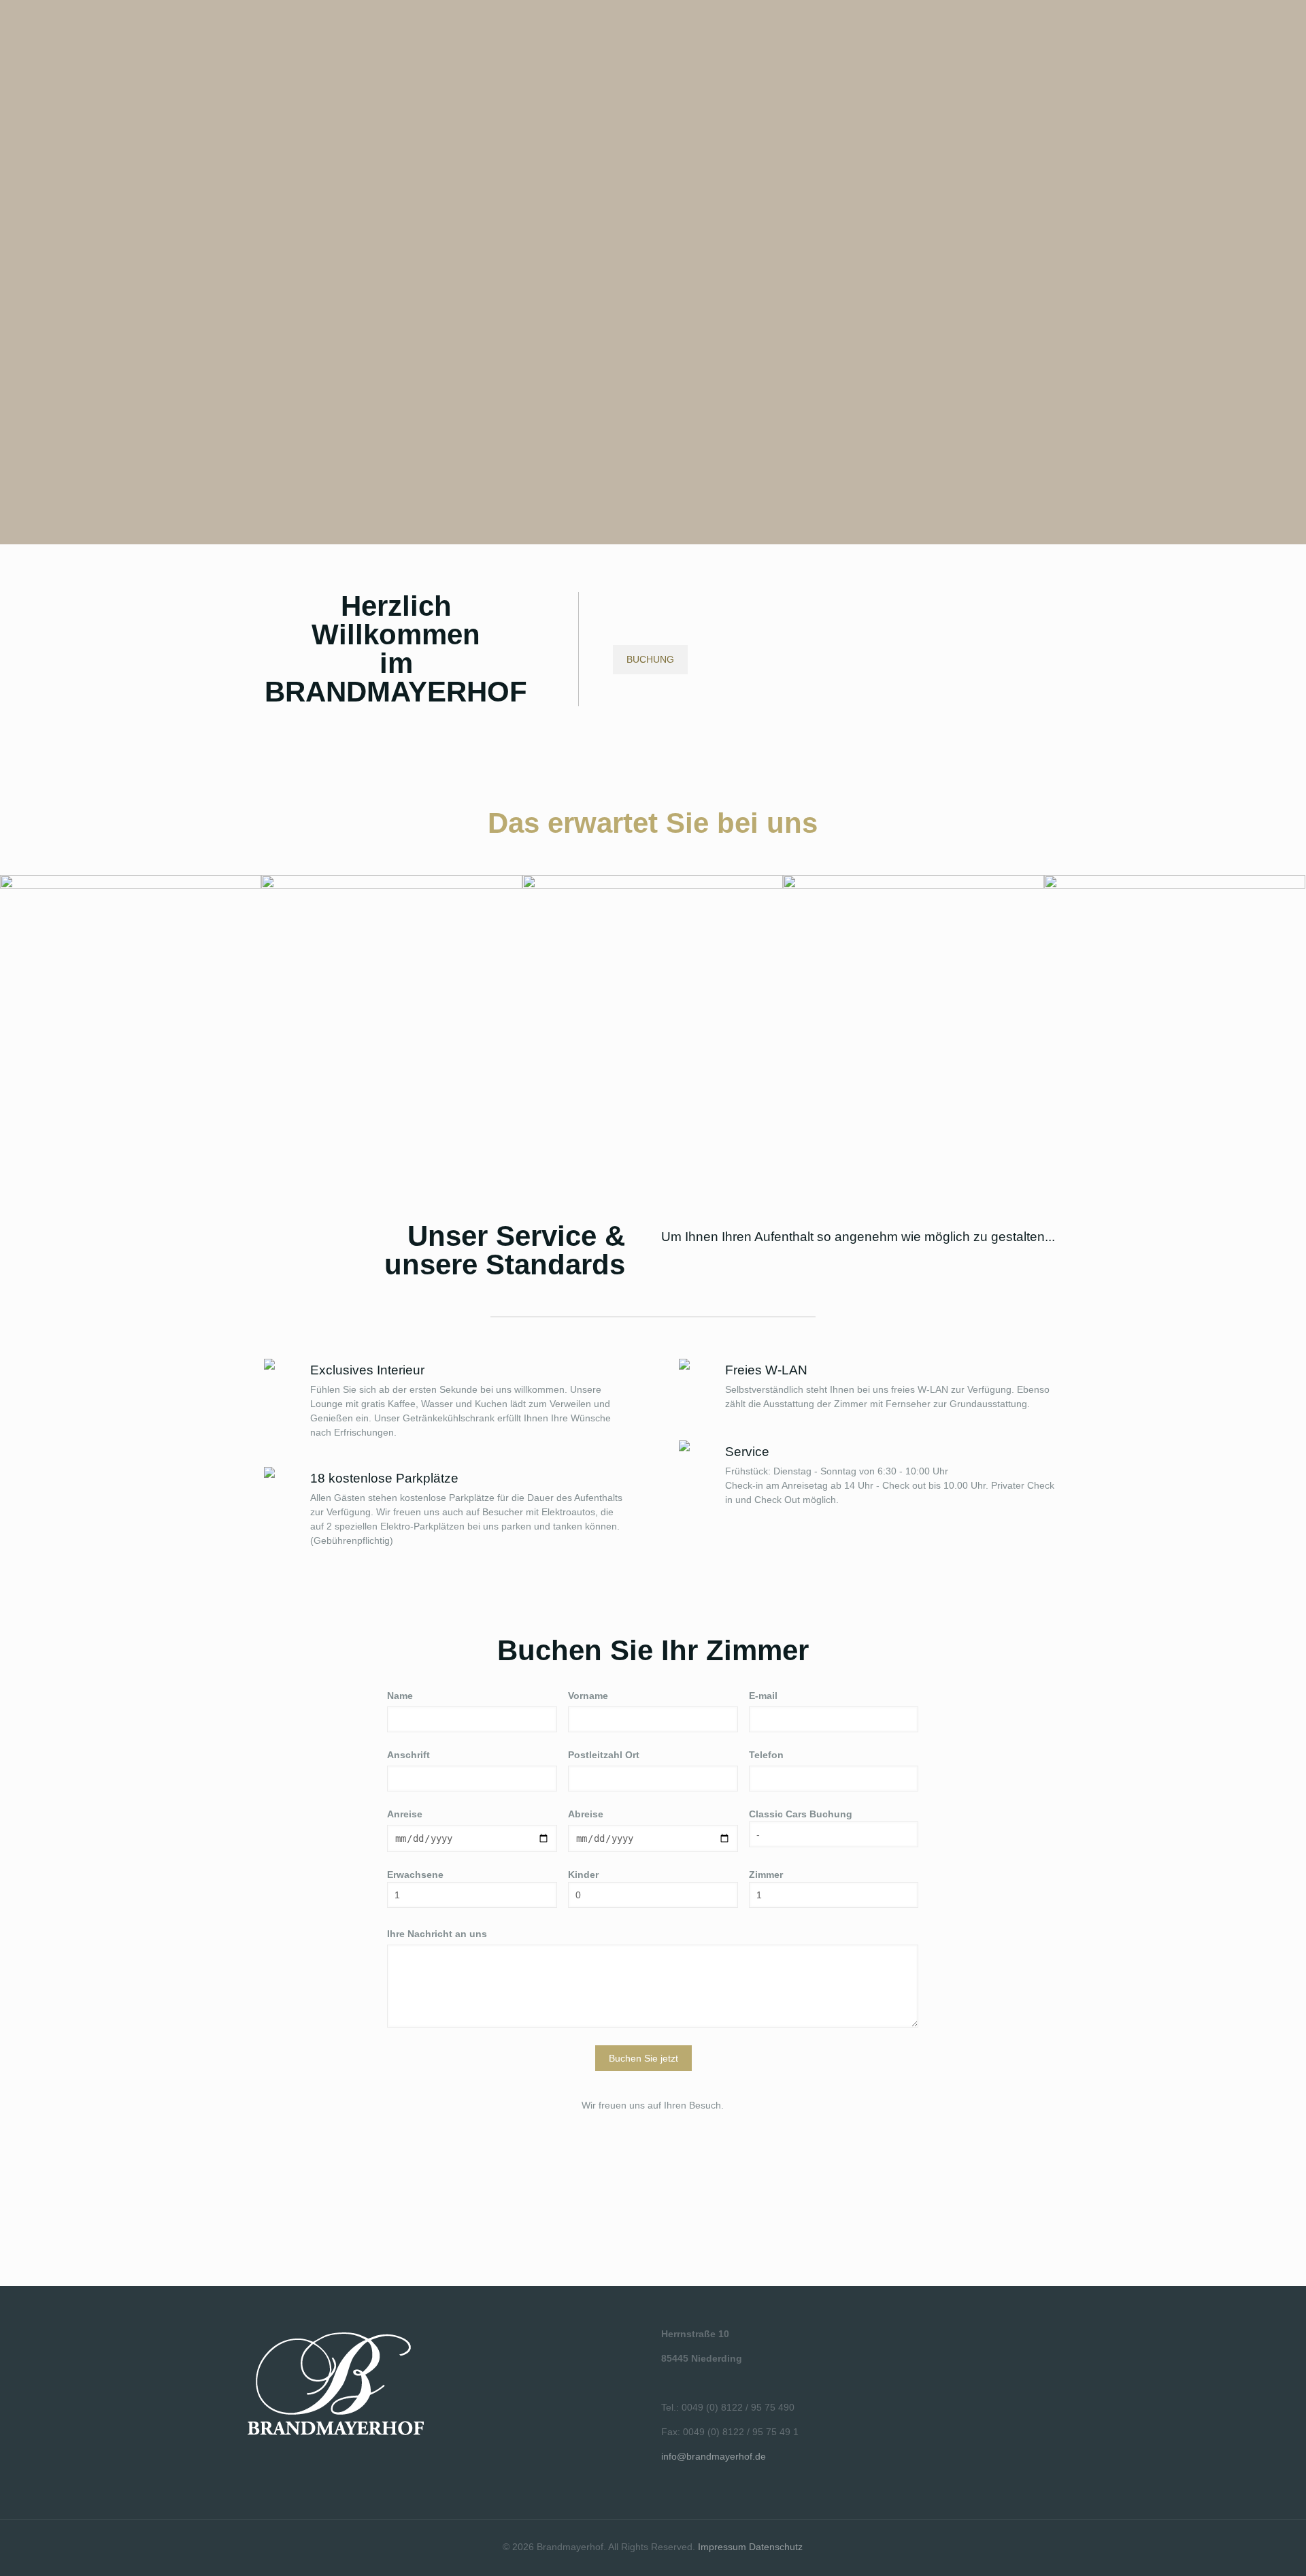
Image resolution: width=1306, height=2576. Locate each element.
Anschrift (408, 1755)
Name (400, 1696)
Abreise (586, 1814)
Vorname (588, 1696)
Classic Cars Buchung (801, 1814)
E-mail (763, 1696)
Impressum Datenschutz (750, 2547)
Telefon (766, 1755)
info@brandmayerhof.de (714, 2456)
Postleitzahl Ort (604, 1755)
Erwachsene (415, 1875)
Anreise (405, 1814)
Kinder (583, 1875)
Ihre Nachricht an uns (437, 1934)
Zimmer (766, 1875)
